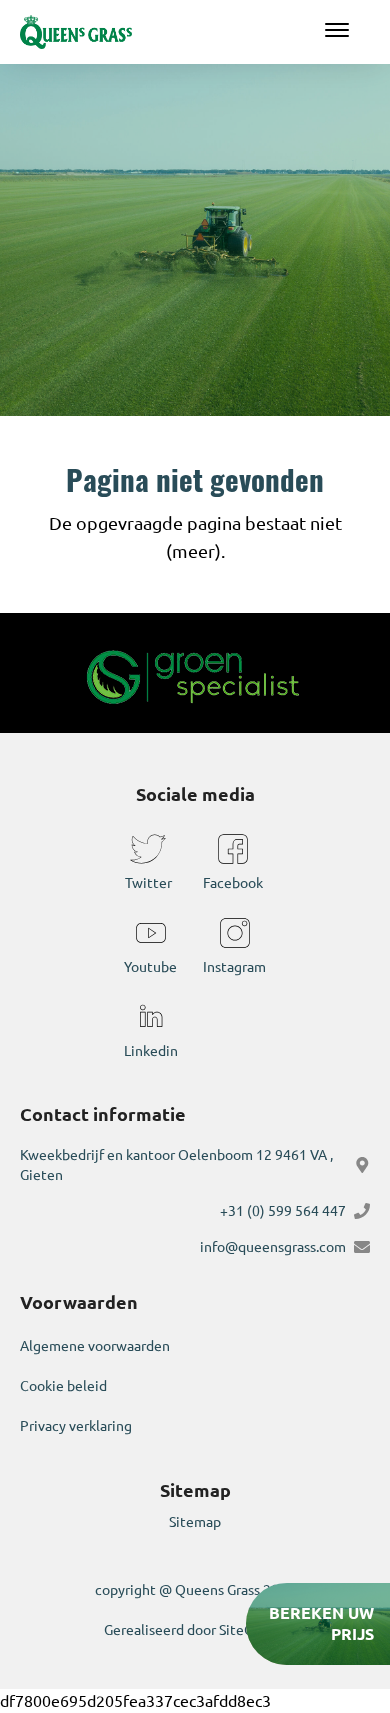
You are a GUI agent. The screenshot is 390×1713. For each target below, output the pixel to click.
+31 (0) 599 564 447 (283, 1211)
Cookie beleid (63, 1386)
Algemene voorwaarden (95, 1346)
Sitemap (195, 1522)
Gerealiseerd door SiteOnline (195, 1630)
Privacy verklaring (76, 1426)
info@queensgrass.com (273, 1247)
